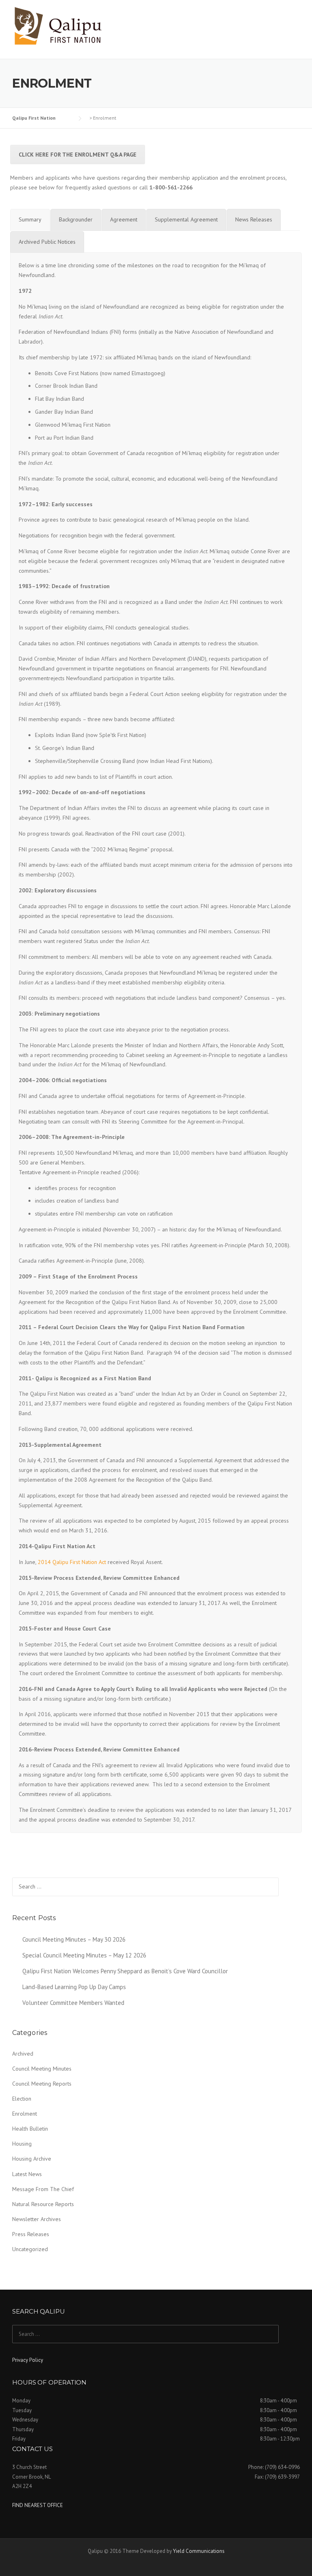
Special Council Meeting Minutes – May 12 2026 (84, 1955)
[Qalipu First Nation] (59, 26)
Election (22, 2099)
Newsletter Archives (37, 2219)
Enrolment (25, 2114)
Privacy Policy (28, 2360)
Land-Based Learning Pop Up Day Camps (74, 1987)
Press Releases (31, 2234)
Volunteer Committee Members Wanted (73, 2003)
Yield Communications (199, 2551)
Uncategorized (30, 2249)
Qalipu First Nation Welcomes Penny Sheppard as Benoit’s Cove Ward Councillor (125, 1971)
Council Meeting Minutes (42, 2069)
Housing (22, 2144)
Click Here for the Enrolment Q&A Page (78, 155)
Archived (23, 2054)
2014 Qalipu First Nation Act (72, 1562)
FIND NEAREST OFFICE (38, 2505)
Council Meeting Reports (42, 2084)
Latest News (27, 2174)
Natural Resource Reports (43, 2204)
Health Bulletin (30, 2129)
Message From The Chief (43, 2189)
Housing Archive (32, 2159)
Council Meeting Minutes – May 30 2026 (74, 1939)
